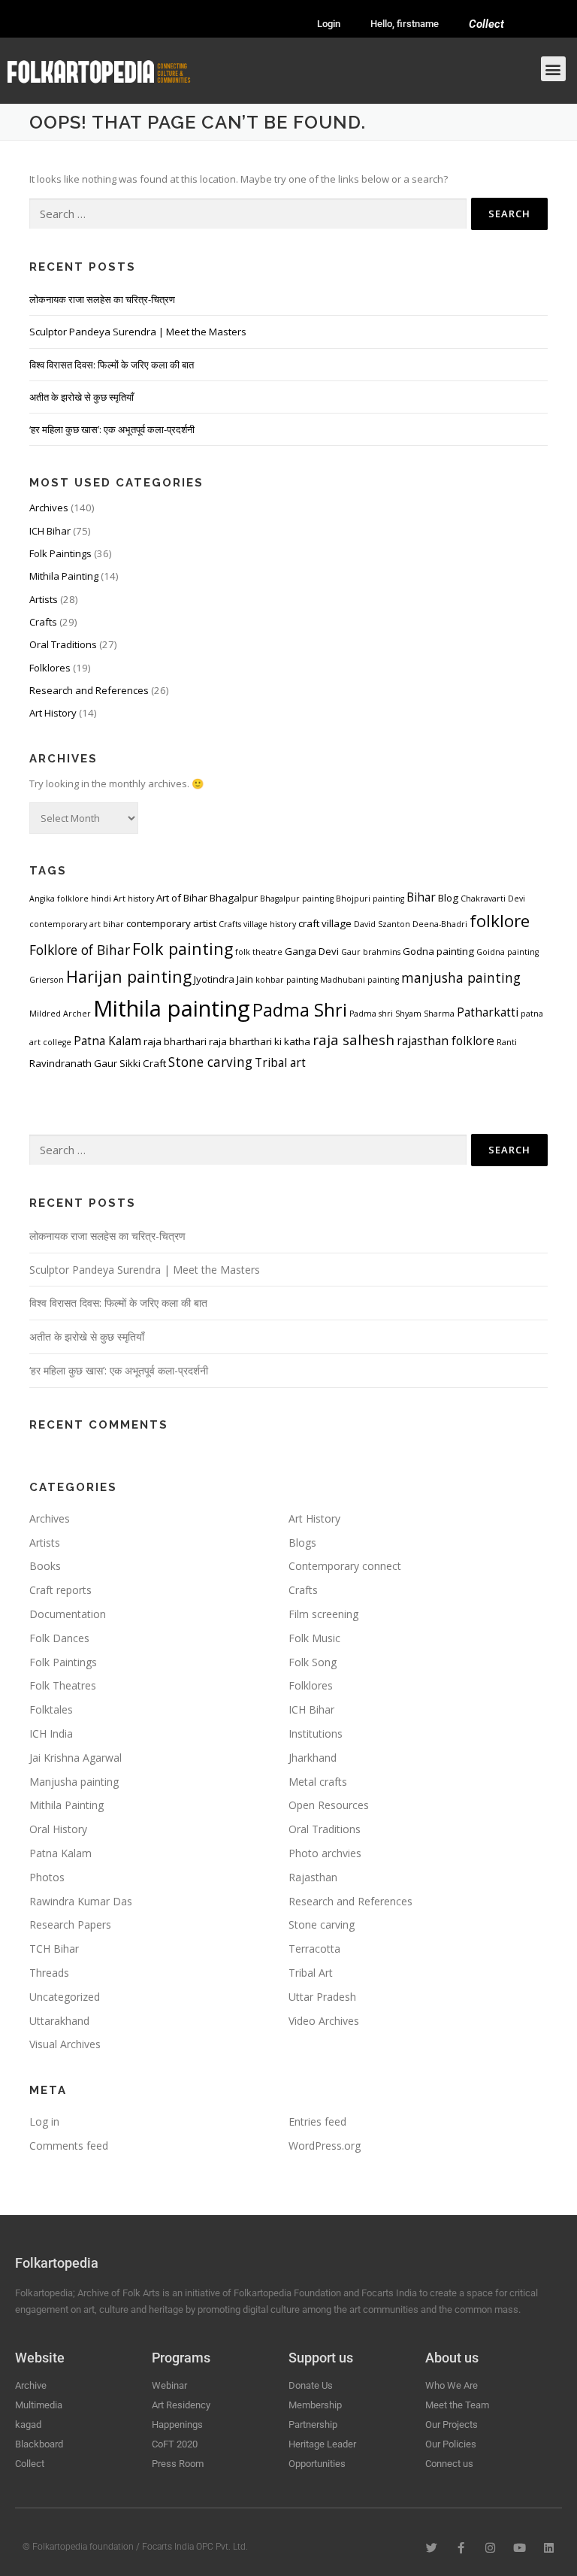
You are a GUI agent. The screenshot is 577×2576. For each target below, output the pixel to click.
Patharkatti (488, 1012)
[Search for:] (248, 214)
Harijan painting (129, 976)
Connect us (449, 2464)
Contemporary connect (345, 1566)
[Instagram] (490, 2548)
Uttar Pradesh (322, 1997)
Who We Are (452, 2385)
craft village (325, 923)
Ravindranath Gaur (73, 1063)
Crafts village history (257, 924)
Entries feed (317, 2121)
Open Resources (329, 1805)
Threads (49, 1973)
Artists (44, 599)
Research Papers (70, 1924)
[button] (553, 69)
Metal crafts (318, 1782)
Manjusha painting (74, 1782)
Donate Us (311, 2385)
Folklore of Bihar (80, 950)
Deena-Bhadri (440, 924)
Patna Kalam (107, 1041)
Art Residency (181, 2405)
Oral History (58, 1829)
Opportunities (317, 2464)
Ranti (507, 1042)
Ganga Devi (312, 951)
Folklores (50, 668)
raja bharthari (175, 1041)
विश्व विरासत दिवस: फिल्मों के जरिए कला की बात (112, 365)
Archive (31, 2385)
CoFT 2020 (175, 2444)
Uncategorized (65, 1997)
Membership (315, 2405)
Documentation (68, 1614)
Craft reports (60, 1590)
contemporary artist (171, 923)
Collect (486, 24)
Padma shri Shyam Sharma (402, 1014)
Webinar (169, 2385)
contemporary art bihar (77, 924)
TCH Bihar (54, 1949)
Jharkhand (313, 1758)
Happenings (177, 2424)
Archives (49, 508)
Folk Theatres (63, 1685)
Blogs (302, 1543)
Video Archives (324, 2021)
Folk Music (314, 1638)
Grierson (47, 980)
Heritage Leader (322, 2444)
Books (45, 1566)
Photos (47, 1877)
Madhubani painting (359, 980)
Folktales (51, 1709)
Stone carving (210, 1062)
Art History (53, 713)
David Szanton (382, 924)
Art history (134, 899)
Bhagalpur (234, 898)
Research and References (89, 690)
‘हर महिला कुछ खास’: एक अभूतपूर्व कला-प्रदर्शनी (112, 429)
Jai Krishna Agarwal (76, 1758)
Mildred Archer (60, 1014)
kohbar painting (287, 980)
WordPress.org (325, 2146)
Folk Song (313, 1662)
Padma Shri (300, 1010)
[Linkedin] (549, 2548)
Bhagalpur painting (297, 899)
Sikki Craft (143, 1063)
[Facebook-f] (461, 2548)
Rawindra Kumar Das (81, 1901)
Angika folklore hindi (70, 899)
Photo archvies (325, 1853)
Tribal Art (311, 1973)
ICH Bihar (50, 531)
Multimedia (39, 2405)
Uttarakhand (59, 2021)
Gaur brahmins (371, 952)
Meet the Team (457, 2405)
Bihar (421, 897)
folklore (500, 921)
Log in (44, 2121)
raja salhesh (353, 1039)
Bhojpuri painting (370, 899)
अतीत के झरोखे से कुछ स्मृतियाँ (82, 397)
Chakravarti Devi (493, 899)
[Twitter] (432, 2548)
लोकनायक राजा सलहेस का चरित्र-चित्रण (102, 299)
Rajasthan (313, 1877)
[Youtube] (520, 2548)
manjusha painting (461, 977)
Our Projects (452, 2424)
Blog (448, 898)
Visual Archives (65, 2044)
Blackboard (39, 2444)
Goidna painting (508, 952)
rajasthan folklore (446, 1041)
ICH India (51, 1733)
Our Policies (451, 2444)
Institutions (316, 1733)
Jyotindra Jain (224, 979)
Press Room (178, 2464)
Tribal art (280, 1062)
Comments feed (69, 2146)
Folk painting (183, 949)
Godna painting (438, 951)
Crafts (43, 622)
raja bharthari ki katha (260, 1041)
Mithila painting (172, 1008)
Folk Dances (59, 1638)
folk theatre (259, 952)
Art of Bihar (182, 898)
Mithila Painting (64, 576)
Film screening (323, 1614)
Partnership (313, 2424)
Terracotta (314, 1949)
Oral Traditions (63, 644)
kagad (28, 2424)
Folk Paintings (60, 553)
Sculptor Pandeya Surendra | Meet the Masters (138, 332)
